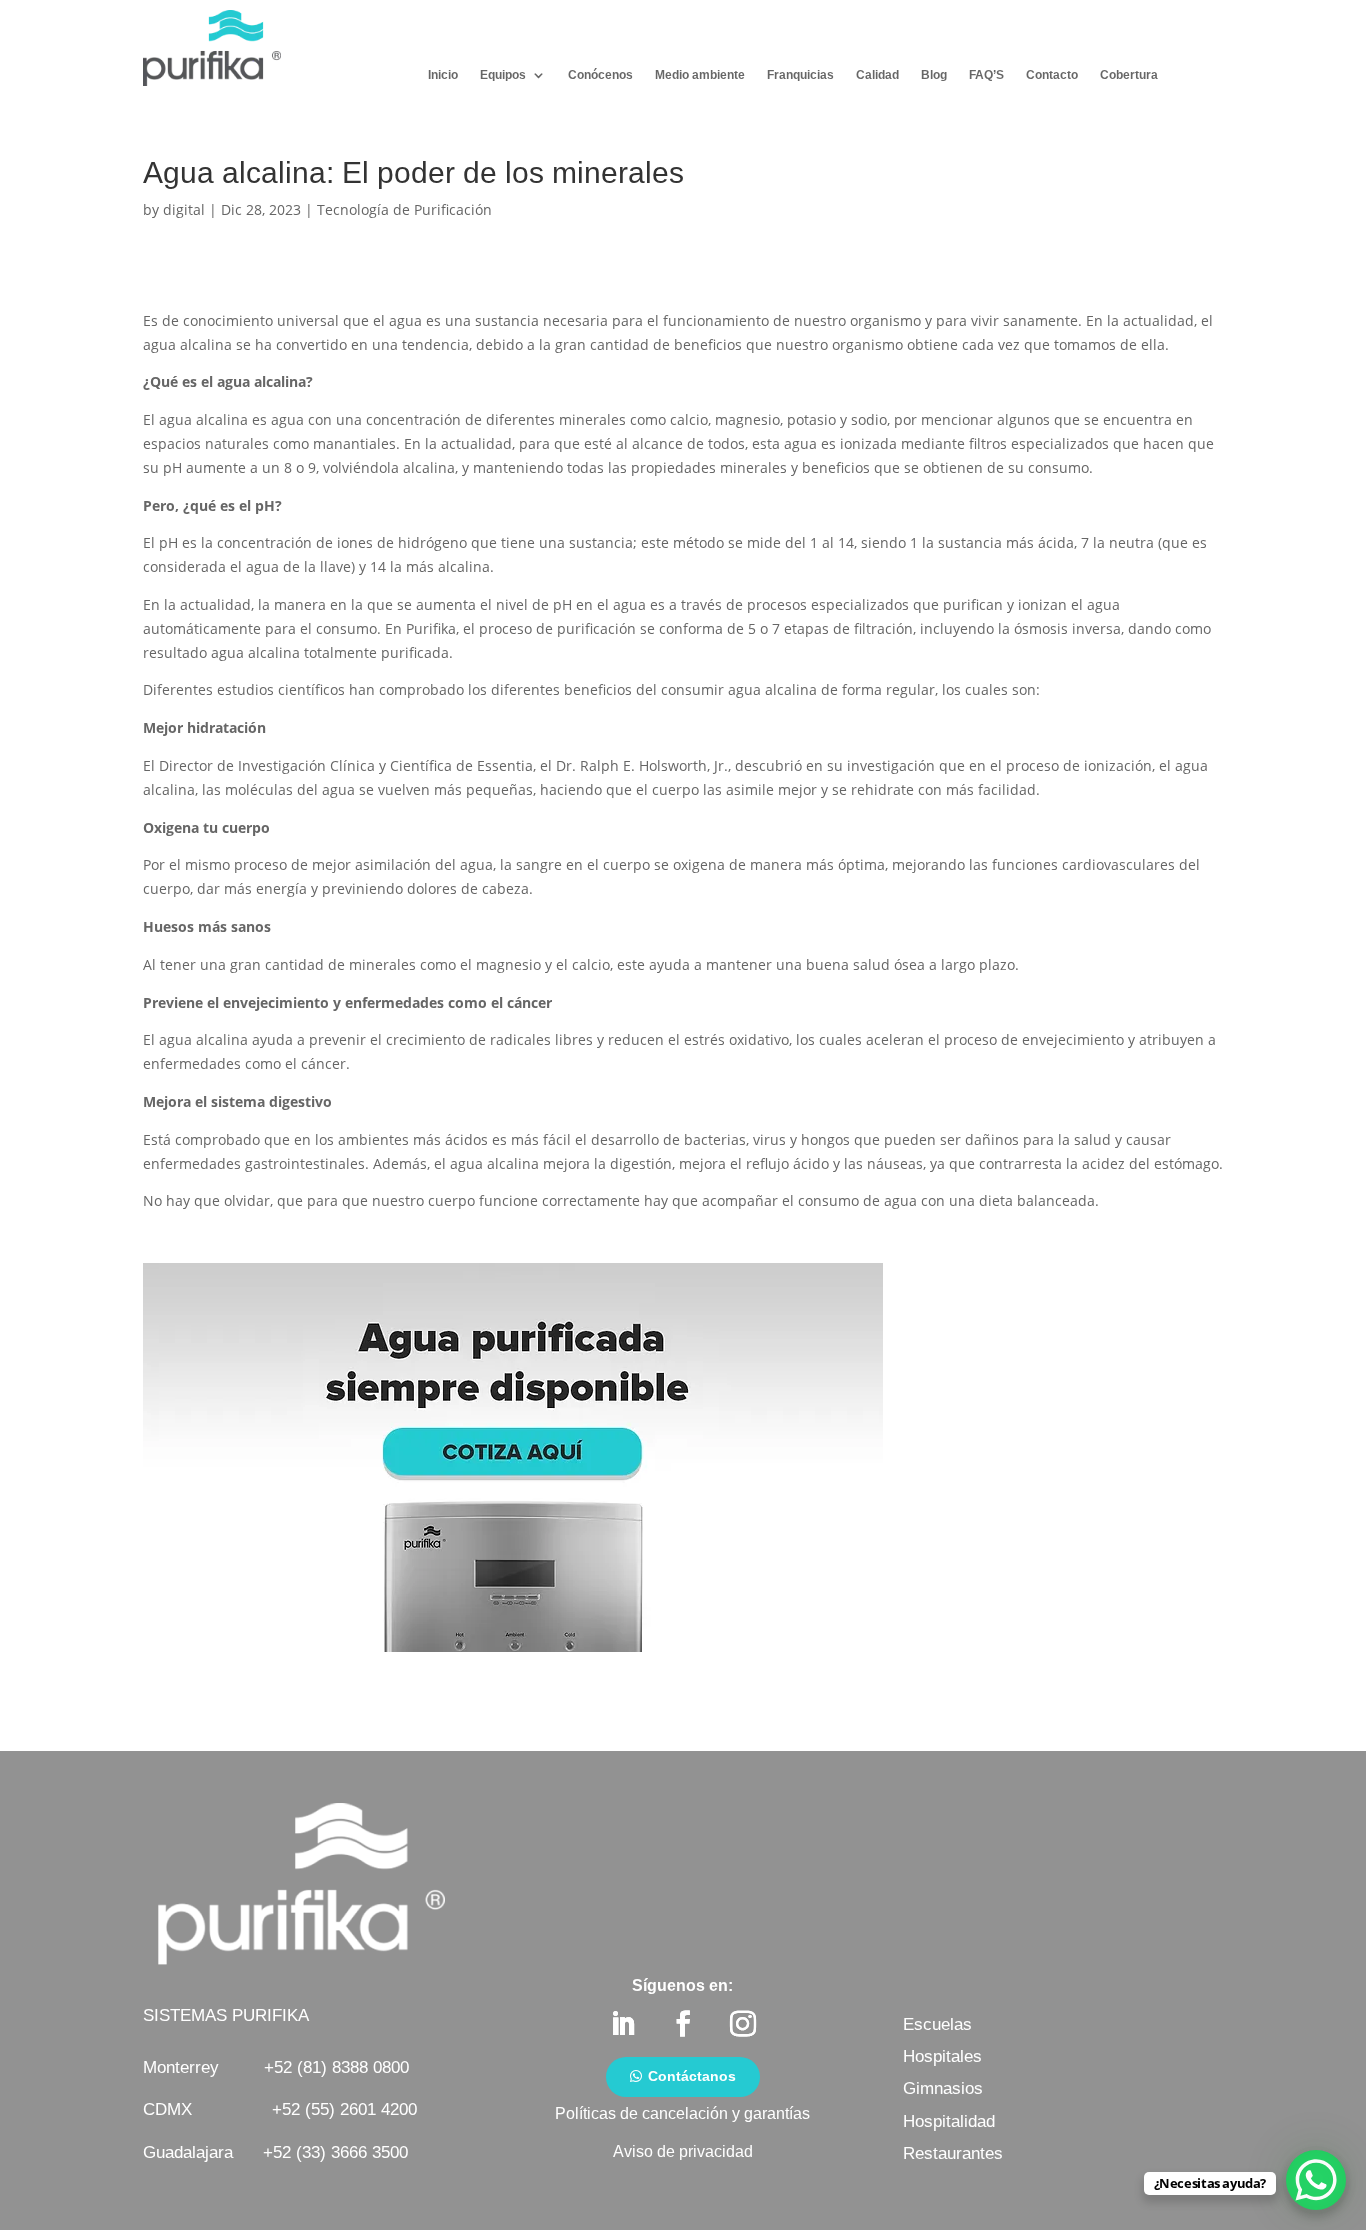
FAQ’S (986, 75)
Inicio (443, 75)
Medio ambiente (700, 75)
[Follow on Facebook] (683, 2024)
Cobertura (1129, 75)
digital (184, 209)
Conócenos (600, 75)
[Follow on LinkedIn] (623, 2024)
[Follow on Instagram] (743, 2024)
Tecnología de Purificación (404, 209)
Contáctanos (692, 2076)
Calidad (877, 75)
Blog (934, 75)
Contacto (1052, 75)
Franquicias (800, 75)
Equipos (503, 75)
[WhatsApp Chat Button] (1316, 2180)
